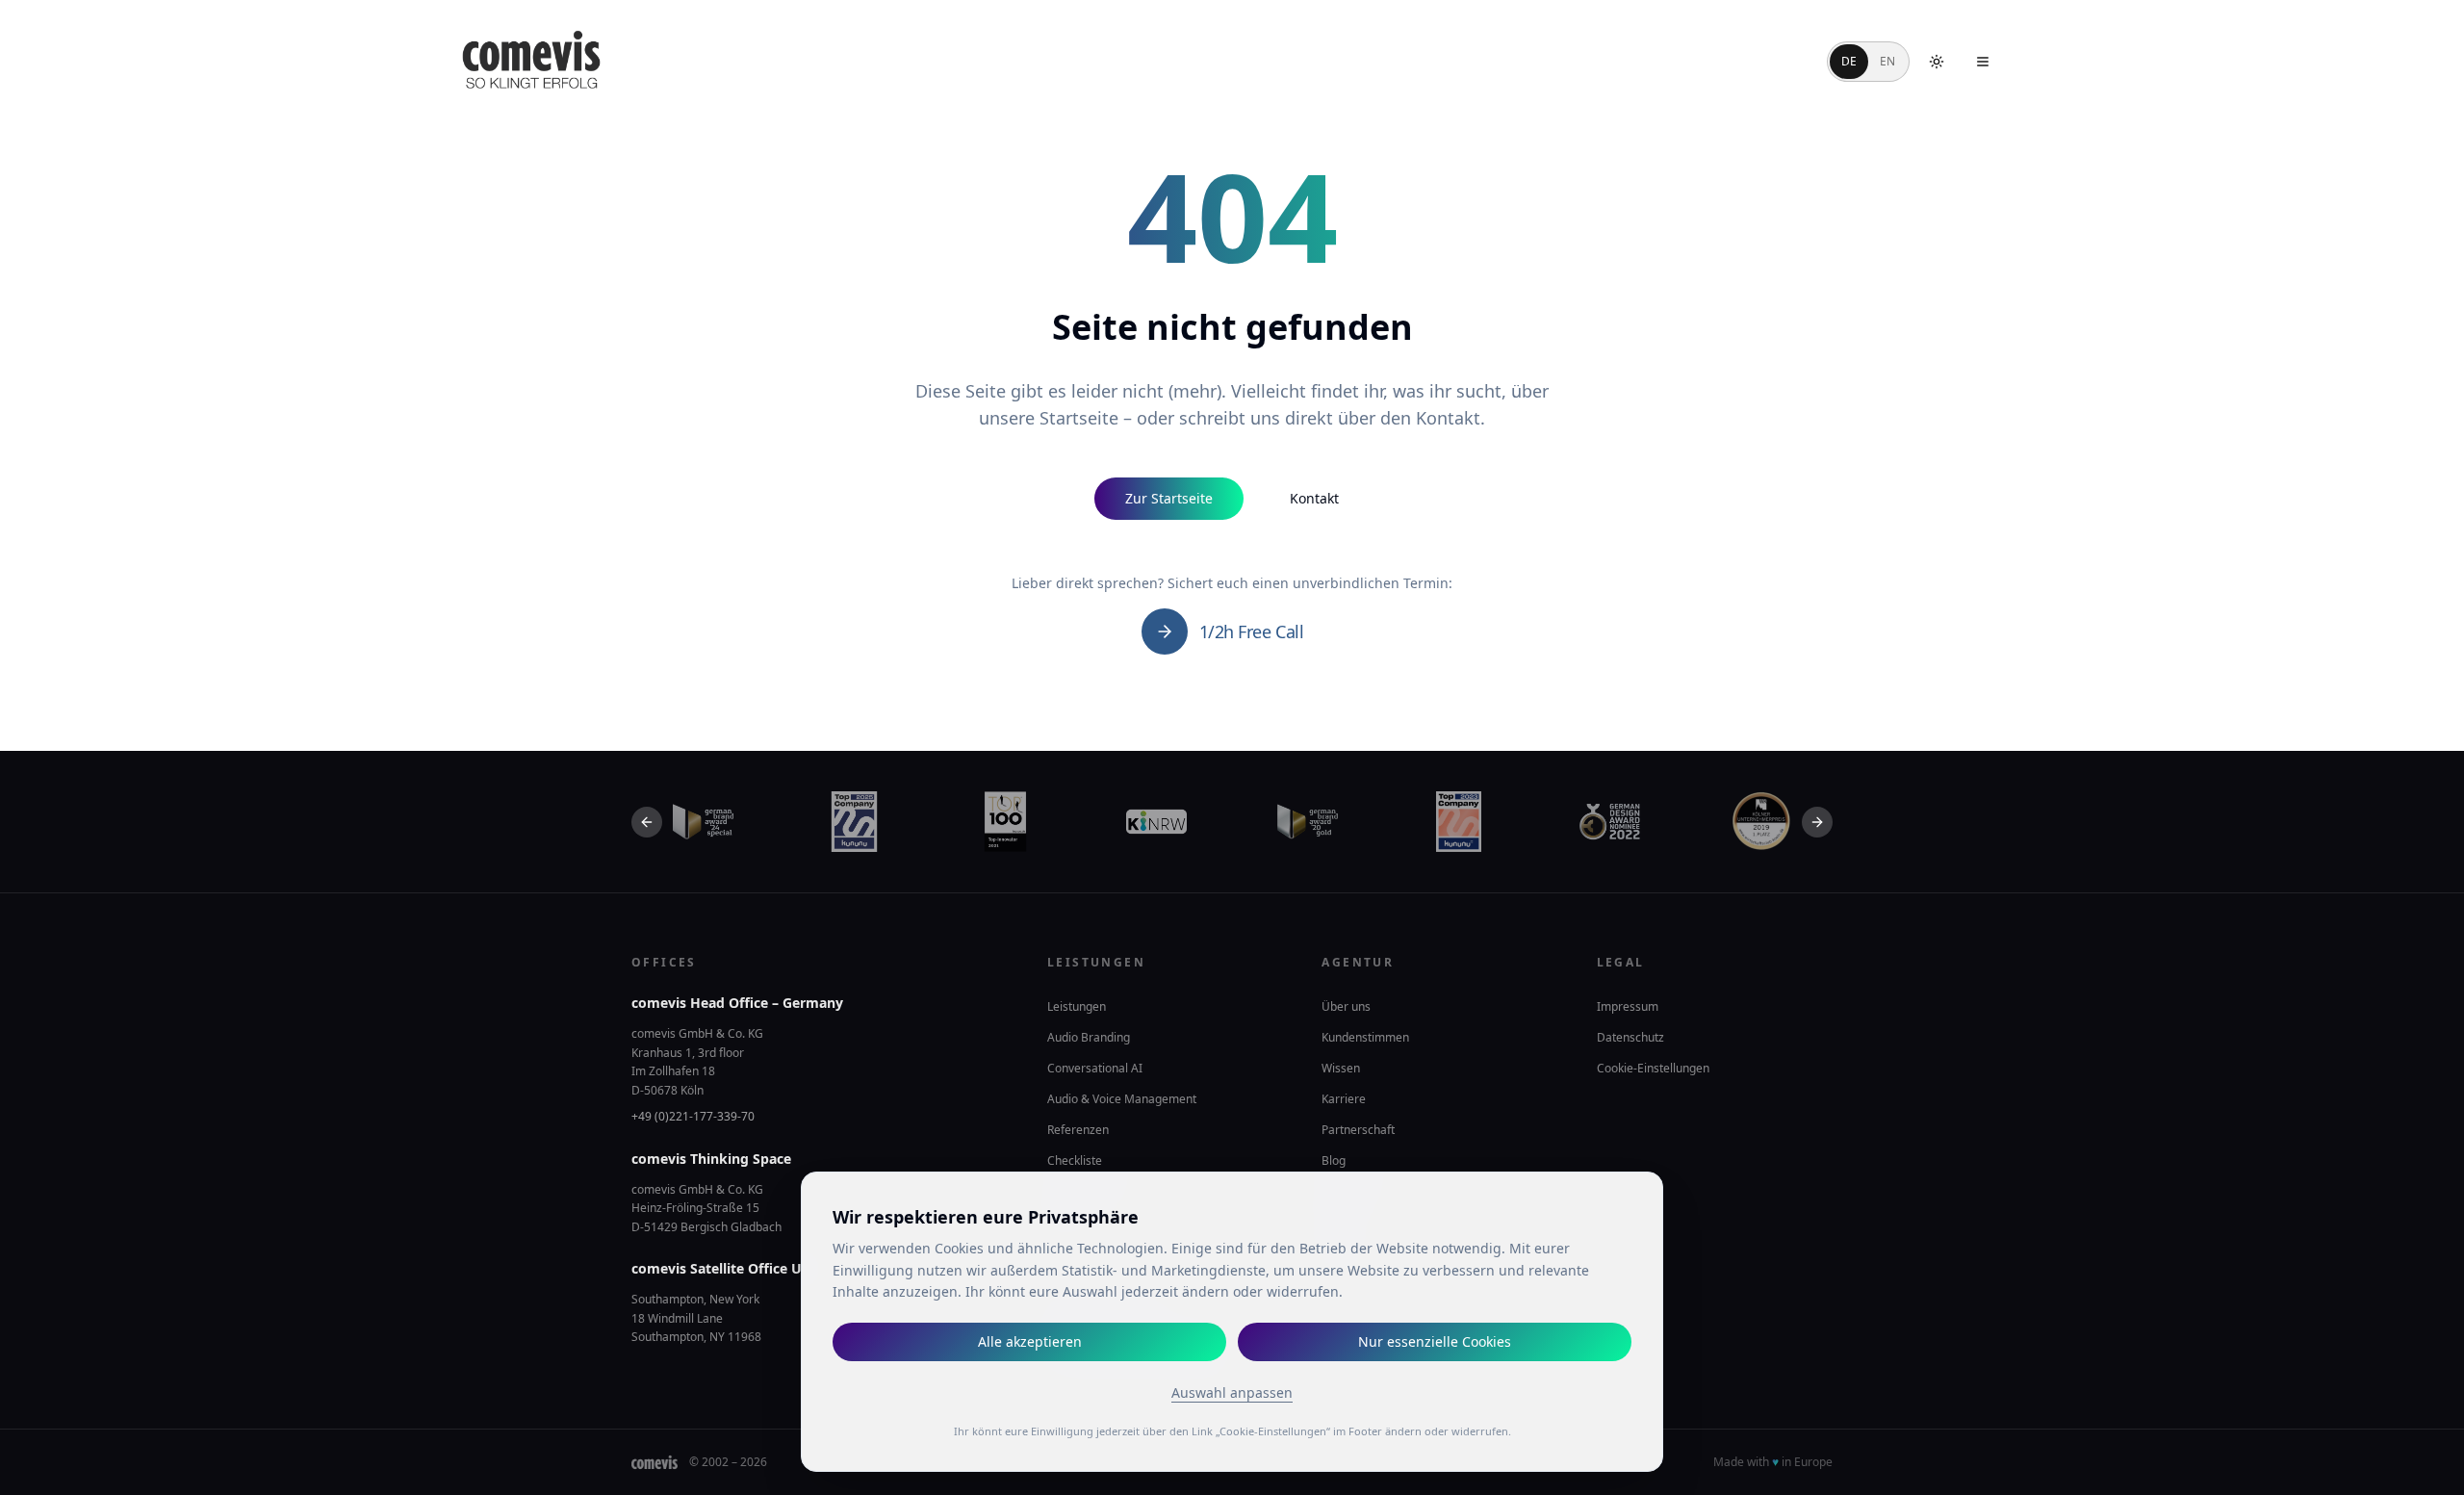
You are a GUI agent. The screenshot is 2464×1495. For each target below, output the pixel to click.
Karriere (1344, 1099)
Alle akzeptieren (1030, 1341)
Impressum (1628, 1006)
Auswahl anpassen (1232, 1392)
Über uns (1346, 1006)
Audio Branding (1089, 1037)
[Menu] (1983, 62)
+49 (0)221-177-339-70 (693, 1116)
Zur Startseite (1169, 498)
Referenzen (1078, 1130)
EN (1887, 61)
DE (1849, 61)
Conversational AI (1095, 1068)
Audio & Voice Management (1122, 1099)
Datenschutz (1630, 1037)
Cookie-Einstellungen (1653, 1069)
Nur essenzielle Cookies (1435, 1341)
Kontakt (1314, 498)
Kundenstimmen (1365, 1037)
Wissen (1341, 1068)
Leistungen (1077, 1006)
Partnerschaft (1358, 1130)
